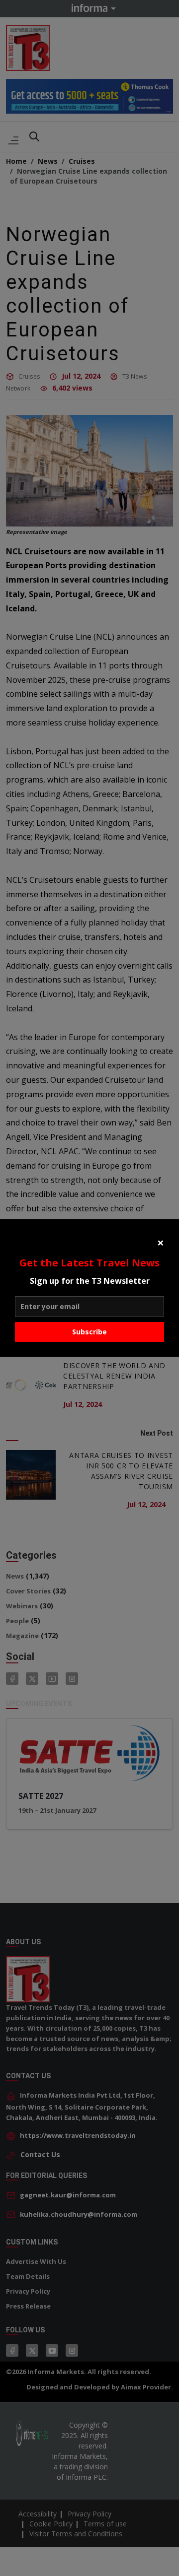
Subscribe (89, 1332)
